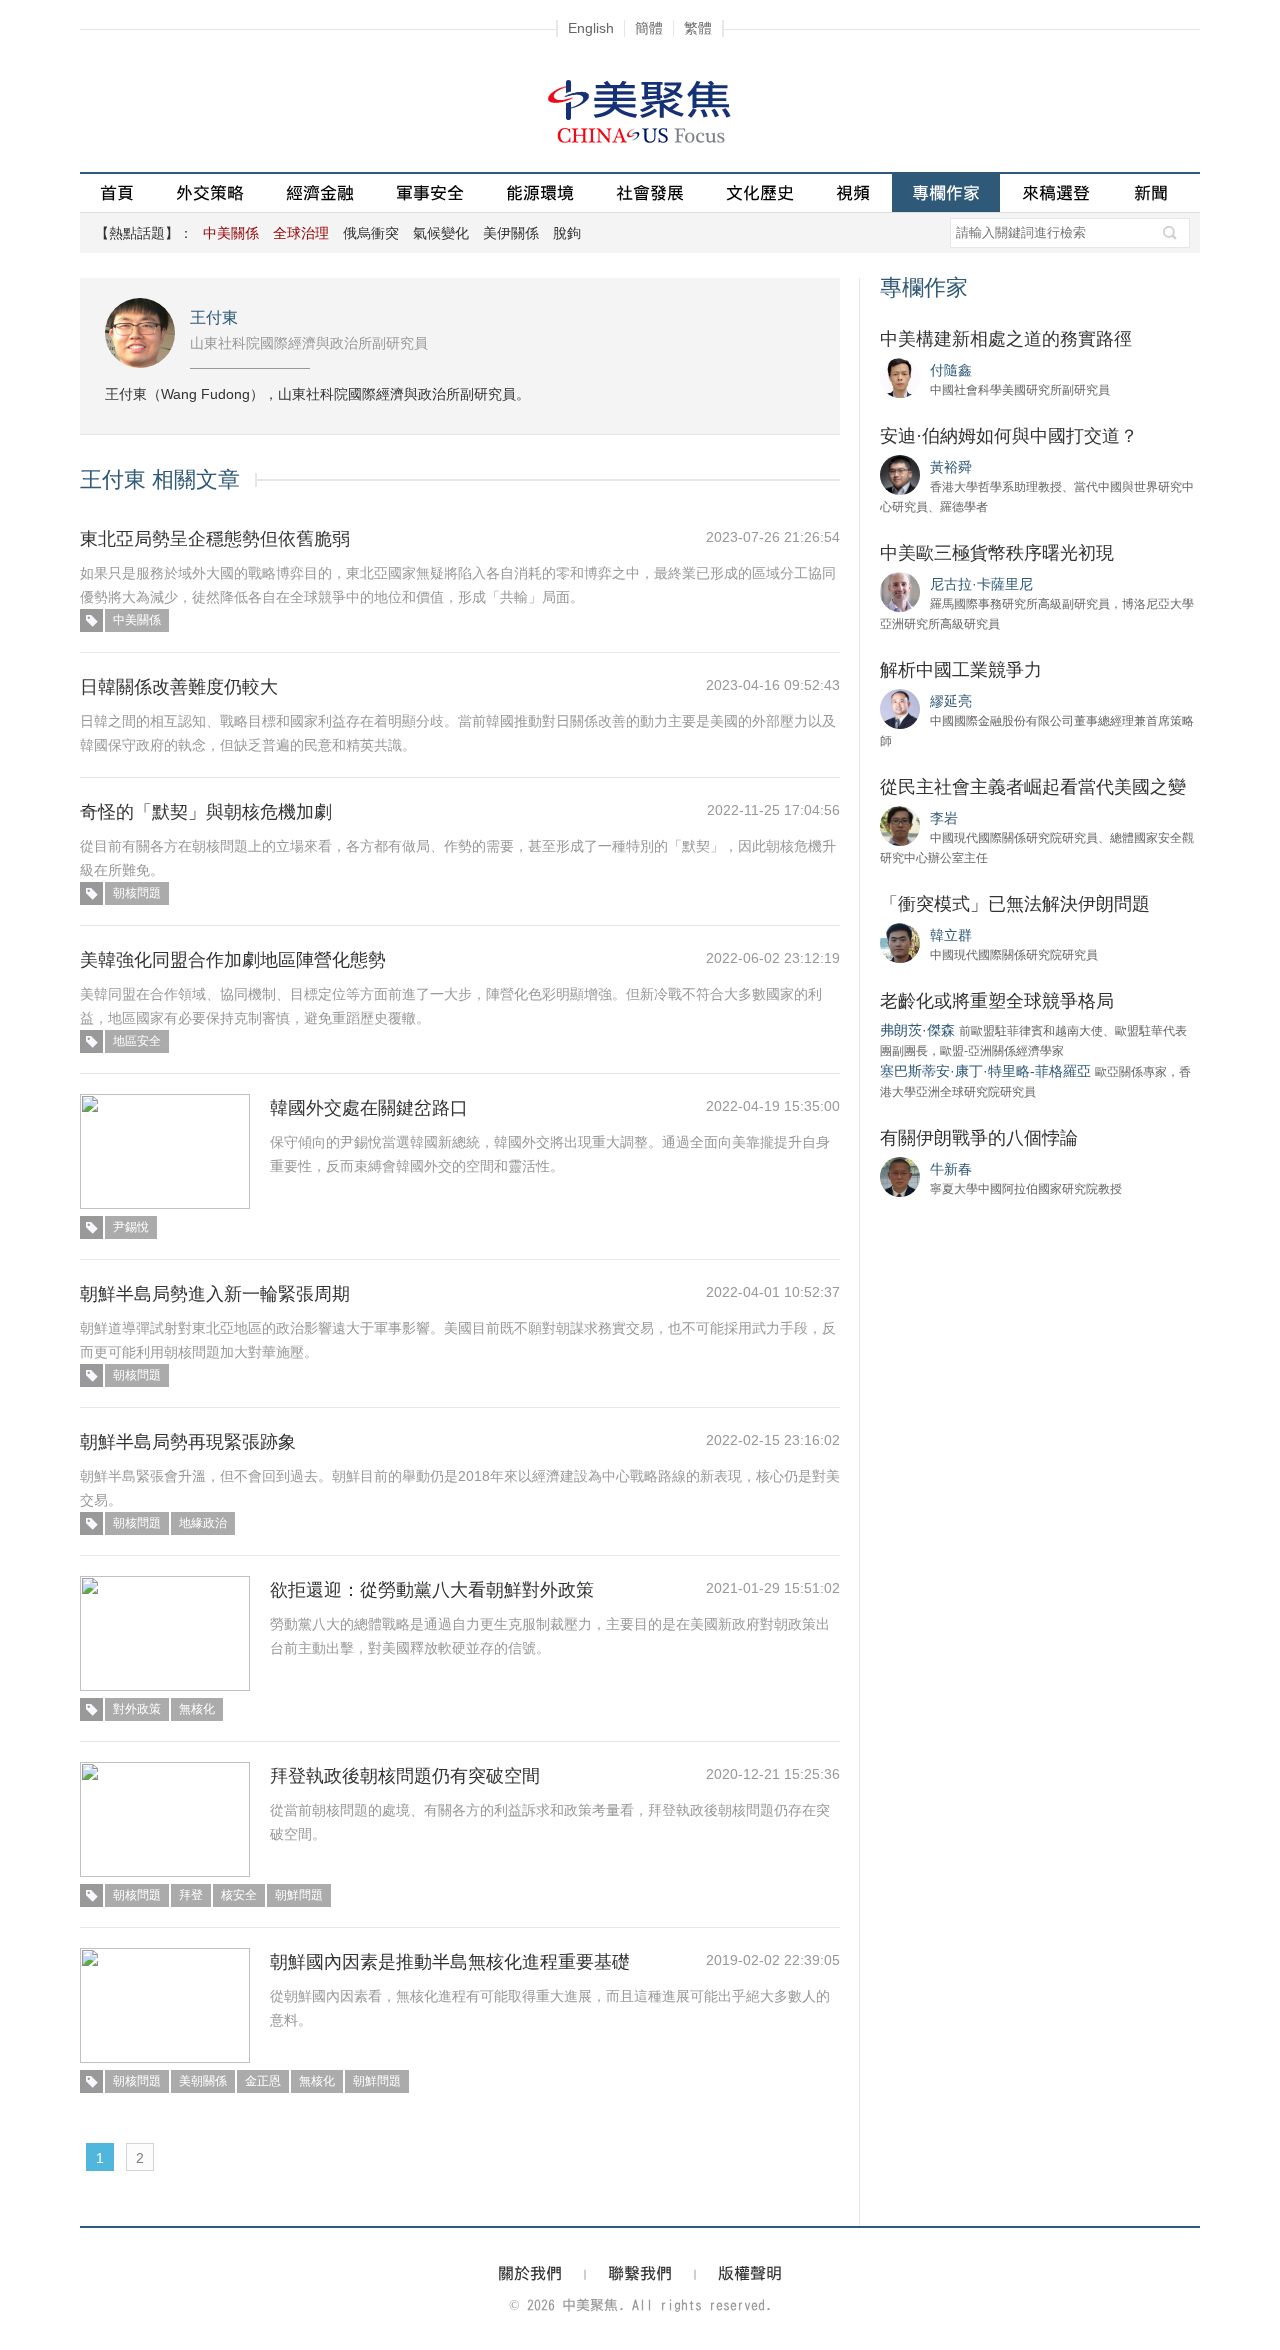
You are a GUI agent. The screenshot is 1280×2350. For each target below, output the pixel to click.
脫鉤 (567, 233)
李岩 (944, 818)
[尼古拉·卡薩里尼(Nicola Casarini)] (900, 591)
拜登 (191, 1895)
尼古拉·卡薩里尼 (981, 584)
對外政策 (137, 1709)
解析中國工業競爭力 (961, 670)
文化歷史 (760, 192)
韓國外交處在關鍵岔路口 (369, 1108)
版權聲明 (750, 2273)
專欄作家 (946, 192)
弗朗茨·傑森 (917, 1030)
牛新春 (951, 1169)
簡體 (649, 28)
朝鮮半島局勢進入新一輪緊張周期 (215, 1294)
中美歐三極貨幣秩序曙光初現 (997, 553)
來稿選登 (1056, 192)
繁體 (698, 28)
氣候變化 (441, 233)
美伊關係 (511, 233)
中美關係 (137, 620)
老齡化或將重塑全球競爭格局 (997, 1001)
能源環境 (540, 192)
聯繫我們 (640, 2273)
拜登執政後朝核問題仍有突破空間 (405, 1776)
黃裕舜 (951, 467)
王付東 (214, 317)
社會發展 (650, 192)
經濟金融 (320, 192)
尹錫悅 (131, 1227)
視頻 (853, 192)
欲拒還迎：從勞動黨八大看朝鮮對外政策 (432, 1590)
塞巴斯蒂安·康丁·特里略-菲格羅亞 (985, 1071)
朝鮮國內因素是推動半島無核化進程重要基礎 (450, 1962)
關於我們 (530, 2273)
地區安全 (137, 1041)
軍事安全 (430, 192)
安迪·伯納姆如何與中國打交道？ (1009, 436)
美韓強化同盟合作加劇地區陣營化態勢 (233, 960)
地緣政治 (203, 1523)
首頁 (117, 192)
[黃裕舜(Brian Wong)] (900, 474)
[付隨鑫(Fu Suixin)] (900, 377)
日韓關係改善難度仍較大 (179, 687)
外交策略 (210, 192)
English (591, 28)
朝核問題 (137, 893)
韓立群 (951, 935)
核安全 (239, 1895)
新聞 (1151, 192)
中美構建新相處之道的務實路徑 (1006, 339)
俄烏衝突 (371, 233)
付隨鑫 (951, 370)
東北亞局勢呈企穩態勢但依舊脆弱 (215, 539)
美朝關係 (203, 2081)
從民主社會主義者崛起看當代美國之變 (1033, 787)
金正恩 (263, 2081)
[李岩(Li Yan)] (900, 825)
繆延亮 (951, 701)
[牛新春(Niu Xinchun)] (900, 1176)
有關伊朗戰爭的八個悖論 (979, 1138)
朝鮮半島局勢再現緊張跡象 (188, 1442)
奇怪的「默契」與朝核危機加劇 (206, 812)
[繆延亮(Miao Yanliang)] (900, 708)
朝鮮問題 (299, 1895)
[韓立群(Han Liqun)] (900, 942)
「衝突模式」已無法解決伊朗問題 (1015, 904)
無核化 (197, 1709)
